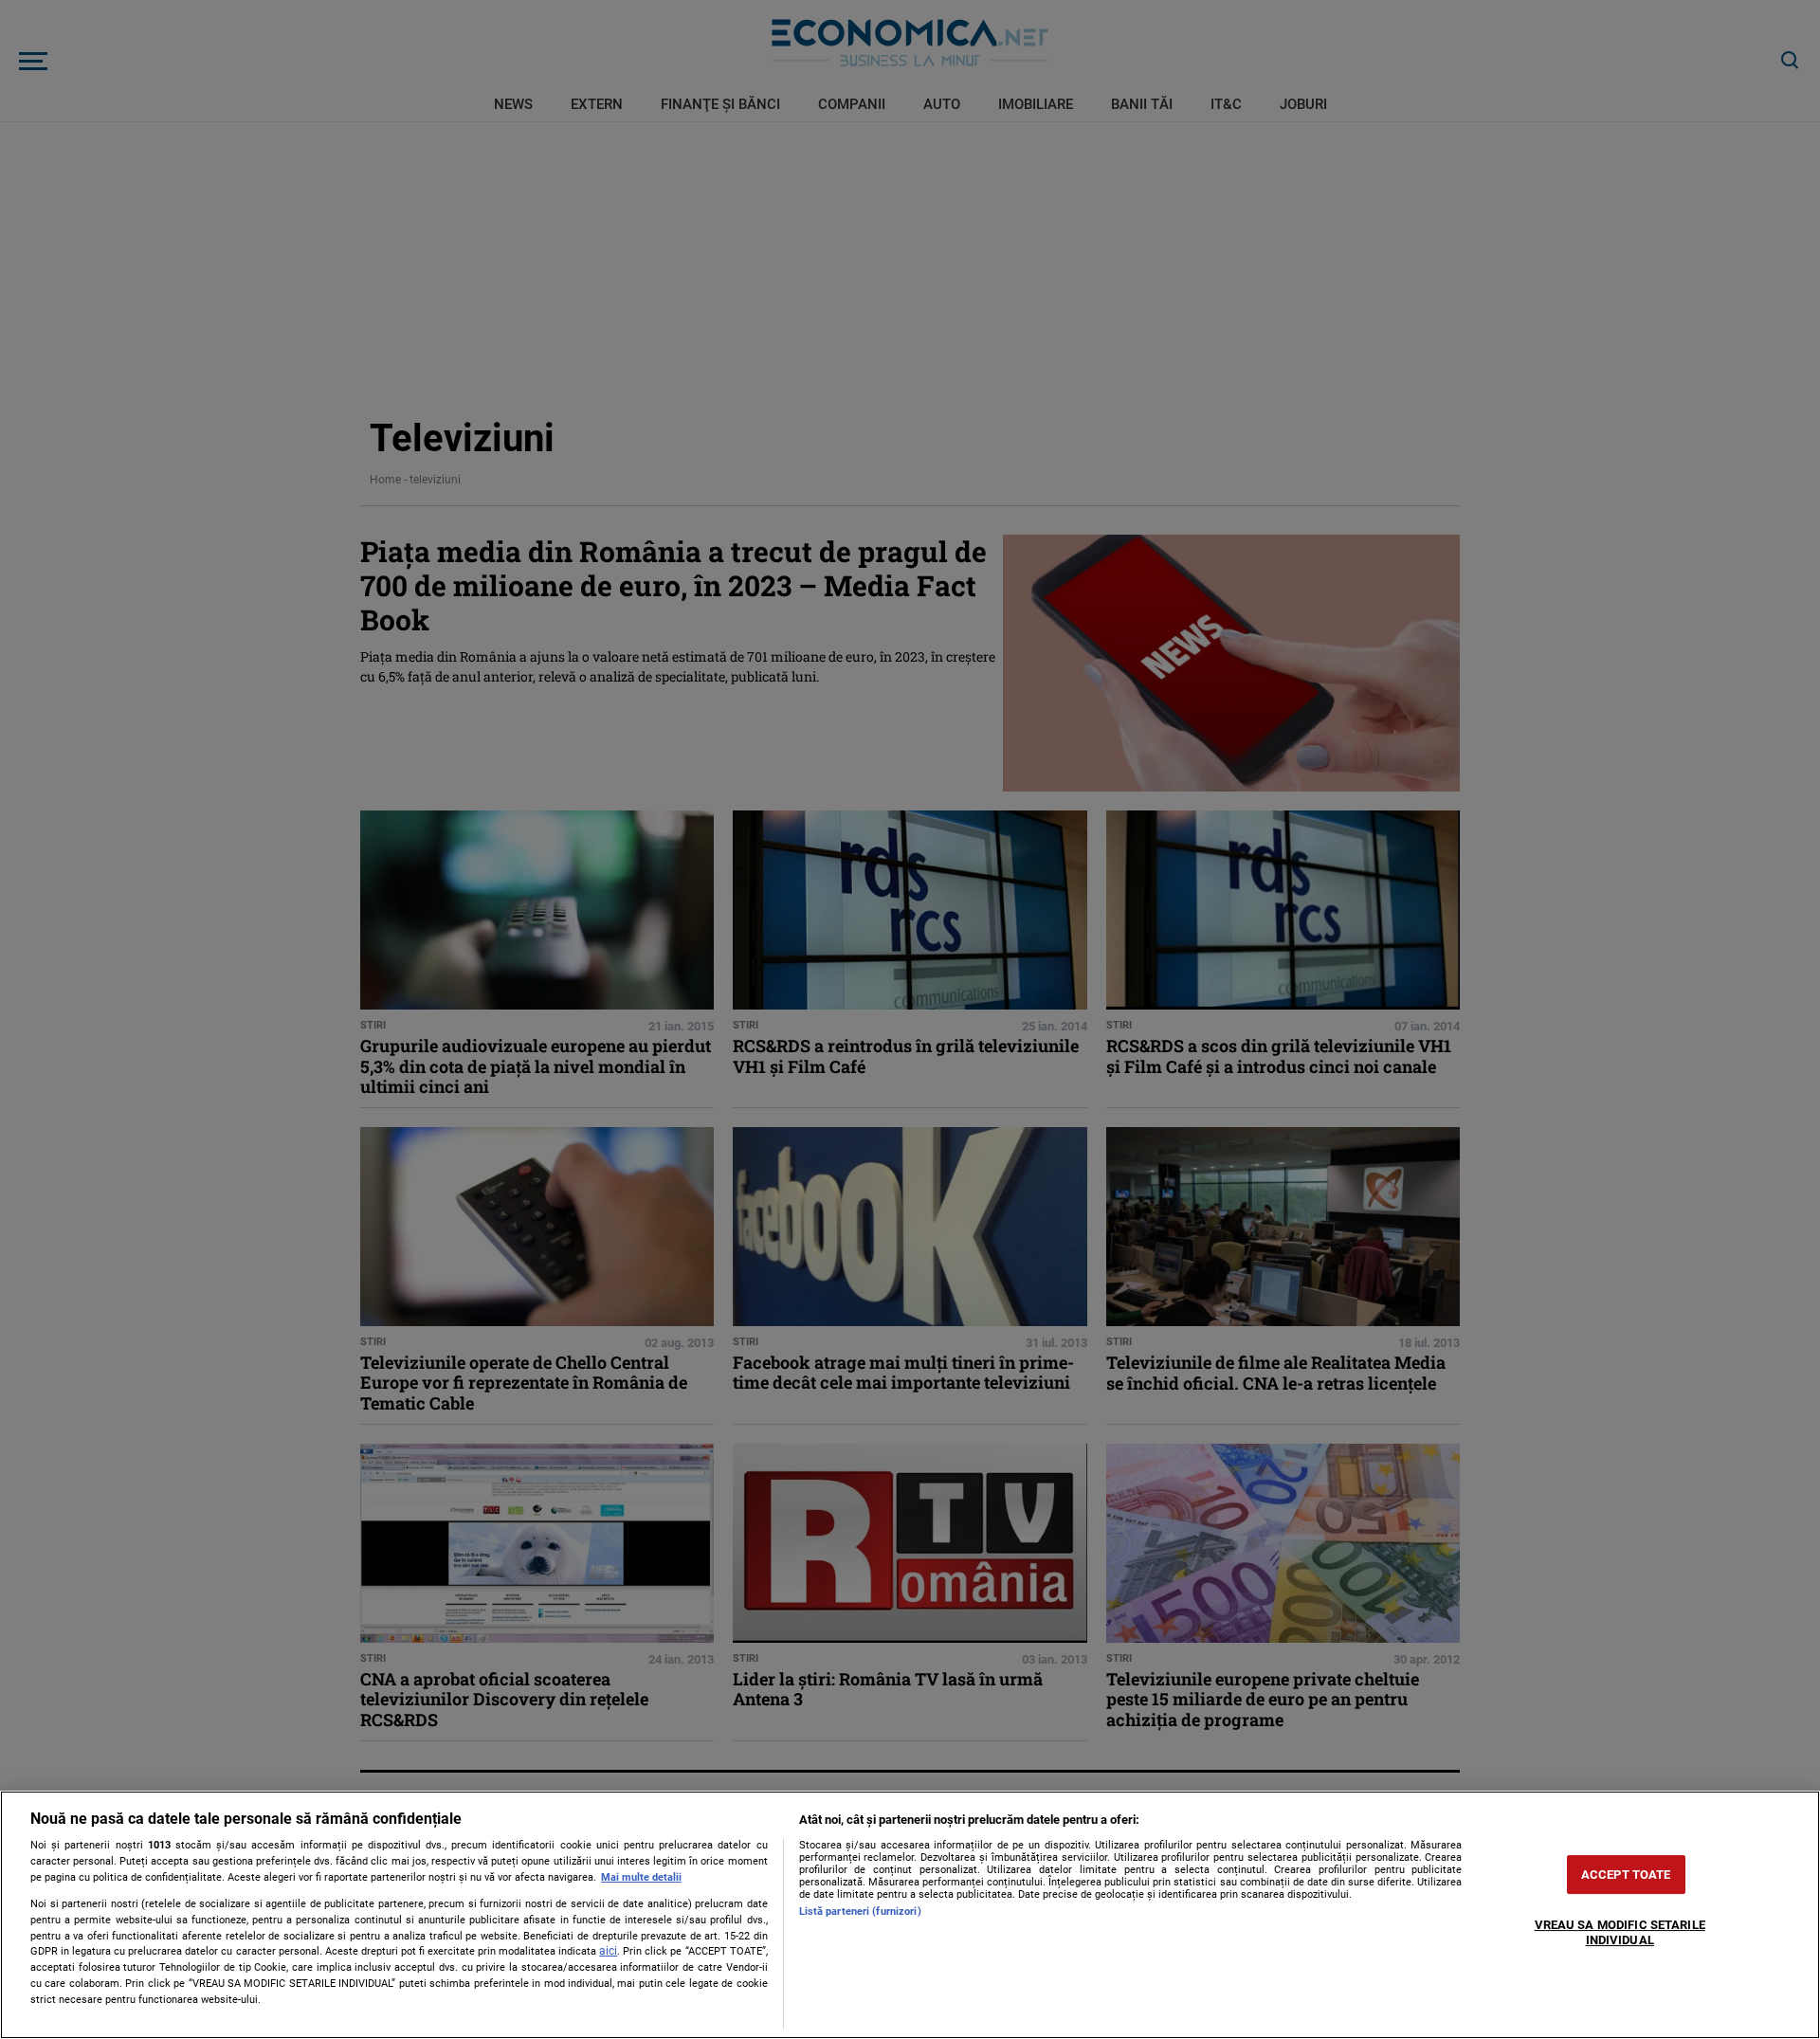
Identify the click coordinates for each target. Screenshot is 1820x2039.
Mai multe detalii (641, 1877)
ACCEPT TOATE (1626, 1875)
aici (608, 1951)
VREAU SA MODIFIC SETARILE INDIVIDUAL (1620, 1933)
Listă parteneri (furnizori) (860, 1912)
